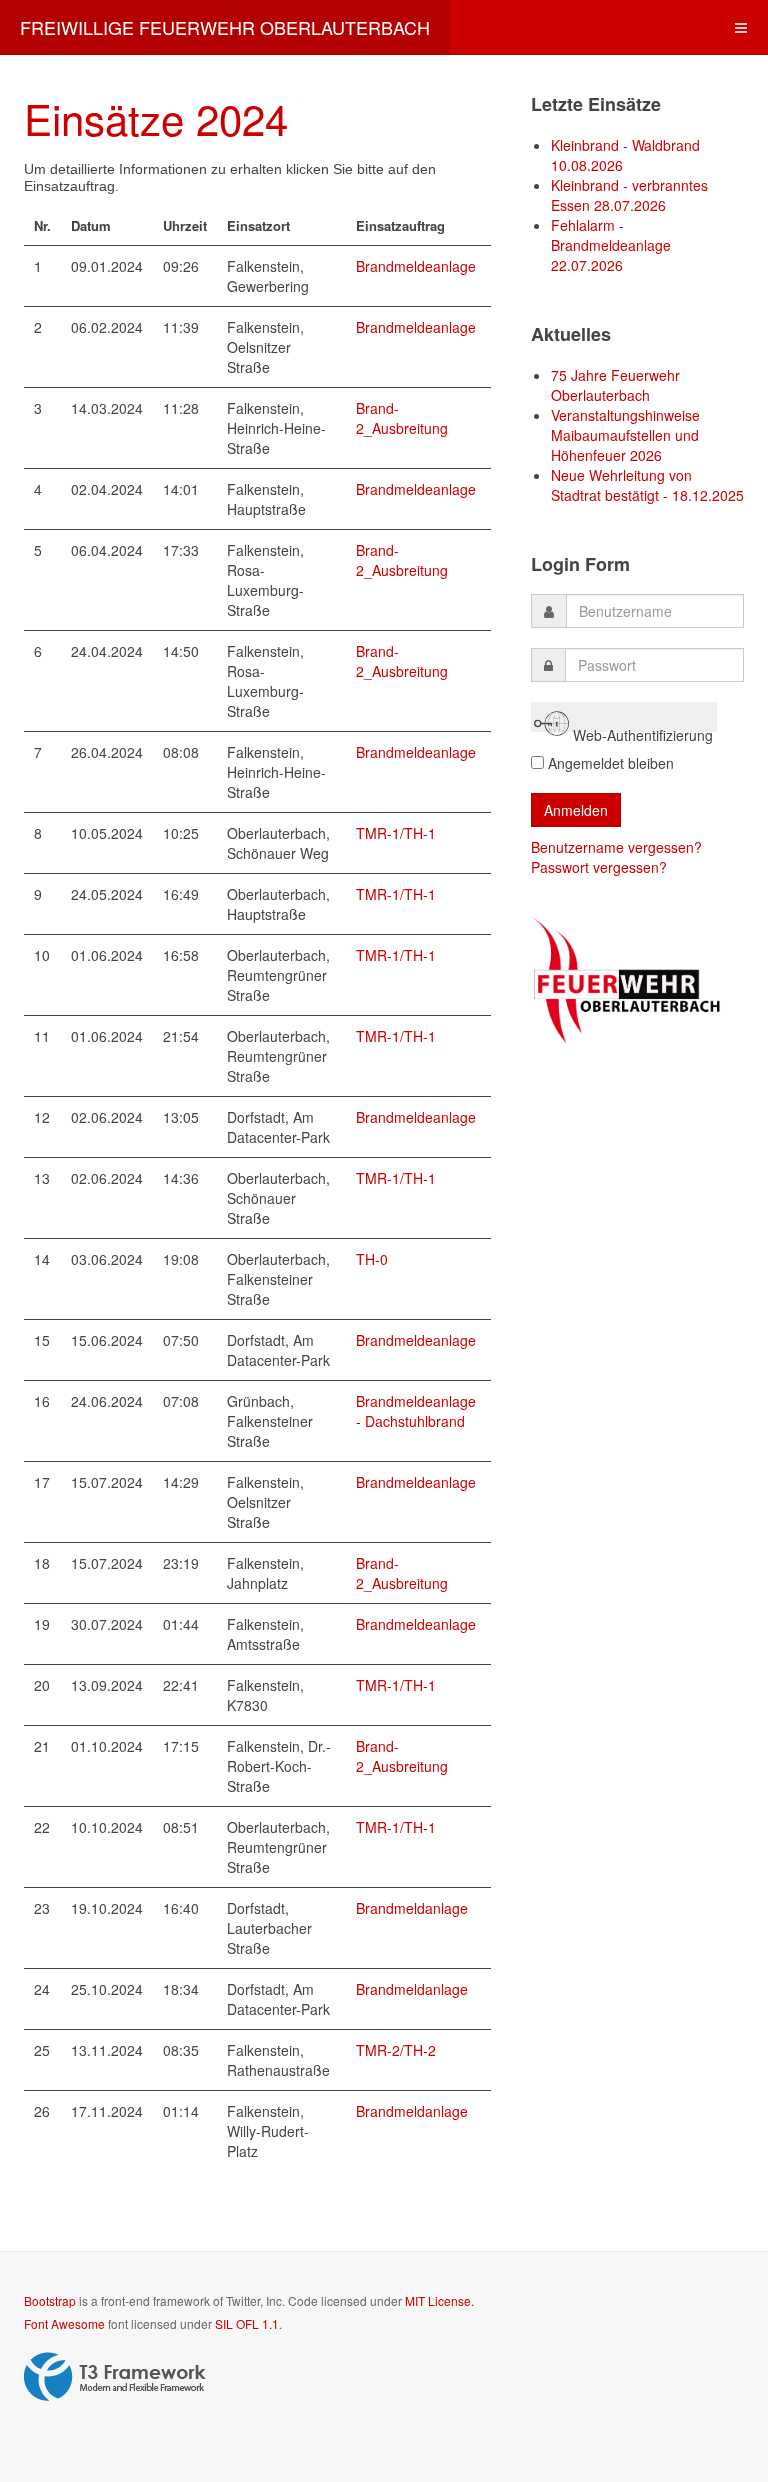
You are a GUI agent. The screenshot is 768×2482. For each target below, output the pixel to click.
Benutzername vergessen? (616, 847)
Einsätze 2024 (156, 118)
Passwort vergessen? (599, 867)
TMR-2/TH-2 (396, 2050)
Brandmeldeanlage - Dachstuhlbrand (416, 1411)
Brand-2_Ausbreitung (402, 418)
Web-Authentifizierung (641, 728)
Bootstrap (50, 2300)
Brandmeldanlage (412, 1908)
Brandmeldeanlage (416, 266)
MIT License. (439, 2300)
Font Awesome (64, 2323)
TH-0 (372, 1259)
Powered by (115, 2377)
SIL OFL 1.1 (247, 2323)
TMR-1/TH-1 (396, 833)
